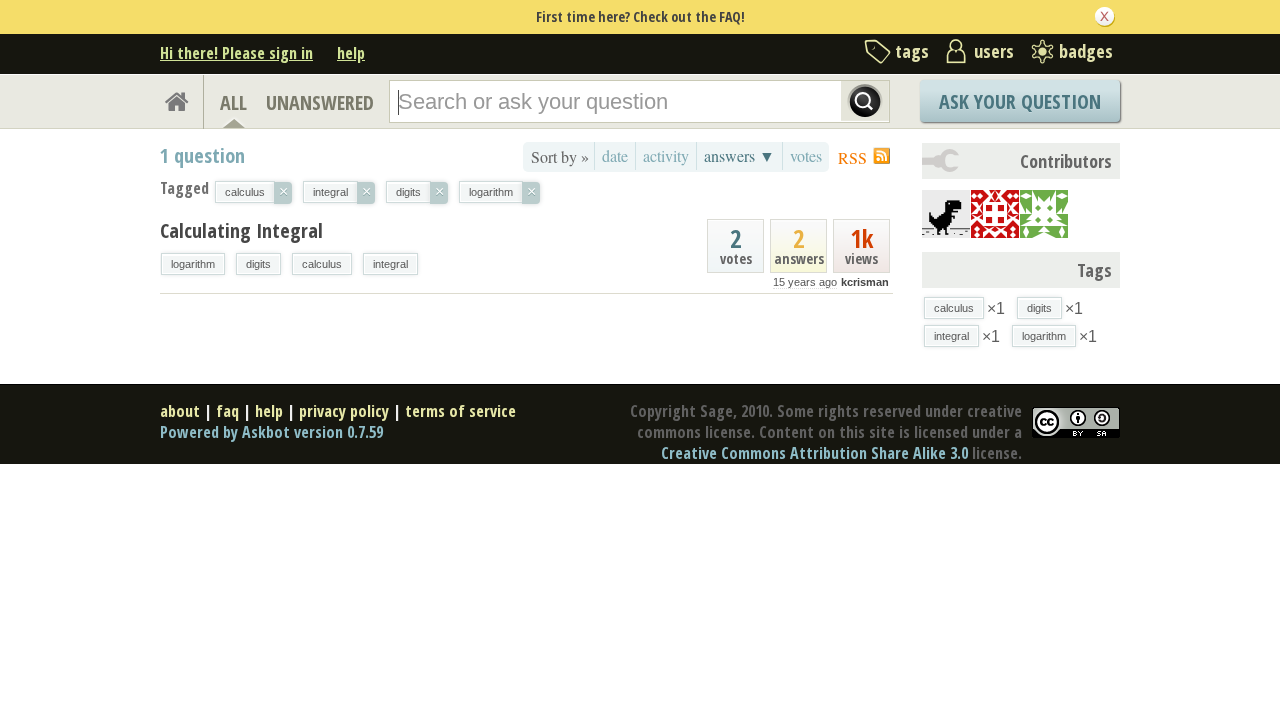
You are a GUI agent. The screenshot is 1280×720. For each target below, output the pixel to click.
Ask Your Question (1020, 101)
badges (1086, 51)
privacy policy (344, 411)
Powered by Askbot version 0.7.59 (271, 432)
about (180, 411)
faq (227, 411)
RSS (852, 157)
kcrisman (865, 282)
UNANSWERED (320, 102)
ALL (233, 102)
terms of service (460, 411)
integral (390, 264)
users (994, 51)
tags (912, 51)
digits (258, 264)
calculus (322, 264)
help (351, 53)
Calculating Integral (241, 230)
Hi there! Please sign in (236, 53)
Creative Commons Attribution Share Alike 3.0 (814, 453)
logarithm (193, 264)
